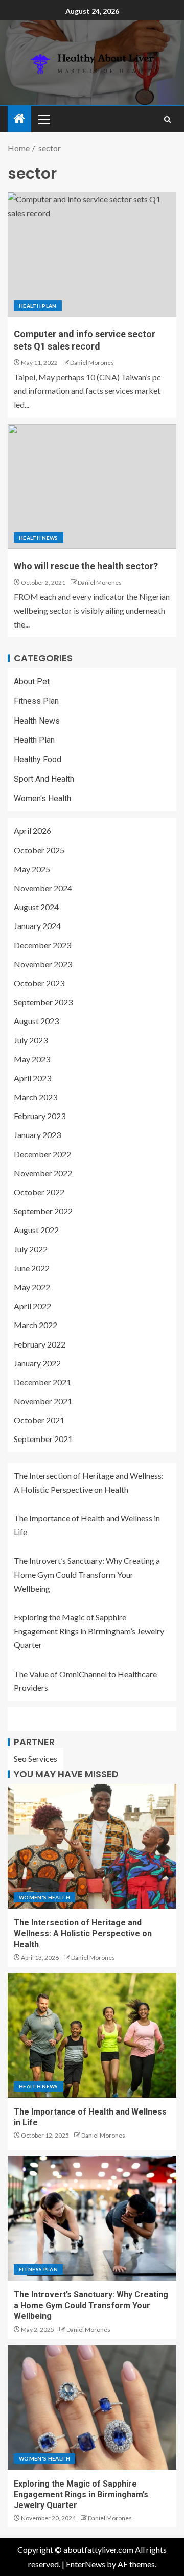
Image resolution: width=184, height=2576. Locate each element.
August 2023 (36, 1021)
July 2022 (31, 1249)
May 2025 (32, 869)
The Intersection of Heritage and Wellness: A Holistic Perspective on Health (83, 1934)
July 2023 (31, 1040)
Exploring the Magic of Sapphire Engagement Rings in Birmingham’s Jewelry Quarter (89, 1631)
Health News (39, 538)
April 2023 (32, 1078)
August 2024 (36, 907)
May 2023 (32, 1059)
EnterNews (86, 2564)
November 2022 (43, 1173)
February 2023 (40, 1116)
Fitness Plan (36, 701)
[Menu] (43, 119)
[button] (43, 119)
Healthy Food (38, 760)
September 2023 (43, 1002)
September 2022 (43, 1211)
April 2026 (32, 831)
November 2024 (43, 888)
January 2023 (37, 1135)
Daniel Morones (92, 363)
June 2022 (32, 1268)
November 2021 (43, 1401)
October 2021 (39, 1420)
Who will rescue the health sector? (86, 566)
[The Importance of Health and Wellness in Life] (92, 2035)
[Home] (19, 119)
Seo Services (36, 1759)
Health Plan (38, 306)
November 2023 (43, 964)
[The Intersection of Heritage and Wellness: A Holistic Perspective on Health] (92, 1846)
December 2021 (42, 1382)
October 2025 (39, 850)
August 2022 (36, 1230)
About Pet (32, 681)
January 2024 (37, 926)
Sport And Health (44, 779)
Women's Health (42, 798)
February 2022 (40, 1344)
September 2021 (43, 1439)
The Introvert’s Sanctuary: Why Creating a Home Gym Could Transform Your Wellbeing (87, 1574)
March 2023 (36, 1097)
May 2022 (32, 1287)
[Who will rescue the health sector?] (92, 486)
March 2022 (36, 1325)
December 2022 (42, 1154)
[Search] (167, 119)
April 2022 (32, 1306)
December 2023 (42, 945)
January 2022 (37, 1363)
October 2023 (39, 983)
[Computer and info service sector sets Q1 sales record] (92, 254)
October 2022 (39, 1192)
